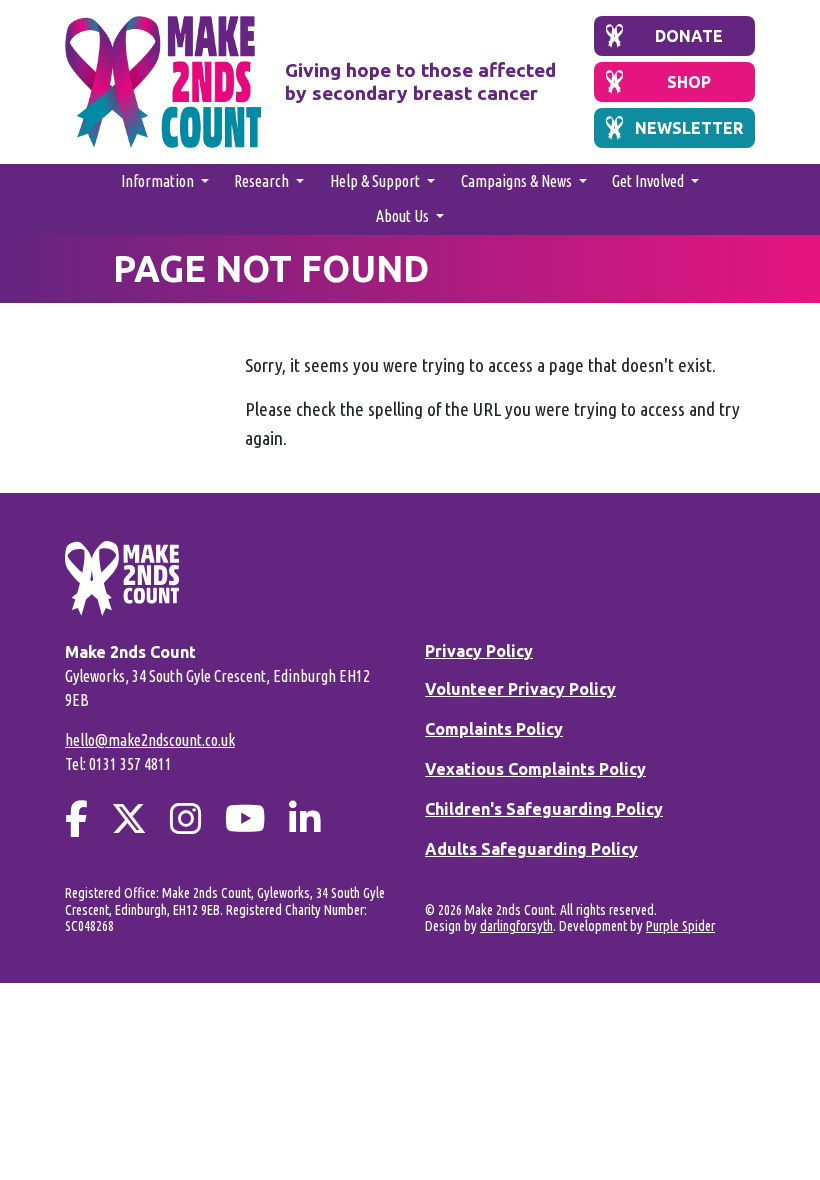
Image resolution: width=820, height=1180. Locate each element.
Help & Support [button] (376, 181)
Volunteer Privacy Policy (520, 689)
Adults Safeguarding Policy (531, 849)
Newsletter (689, 128)
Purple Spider (680, 926)
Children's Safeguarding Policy (544, 809)
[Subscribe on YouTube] (245, 818)
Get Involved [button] (649, 181)
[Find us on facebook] (76, 818)
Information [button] (159, 181)
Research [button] (263, 181)
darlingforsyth (516, 926)
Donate (689, 36)
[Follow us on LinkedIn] (305, 818)
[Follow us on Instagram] (186, 818)
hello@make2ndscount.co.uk (150, 740)
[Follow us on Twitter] (129, 818)
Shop (689, 82)
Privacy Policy (479, 651)
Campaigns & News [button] (518, 181)
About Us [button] (404, 216)
